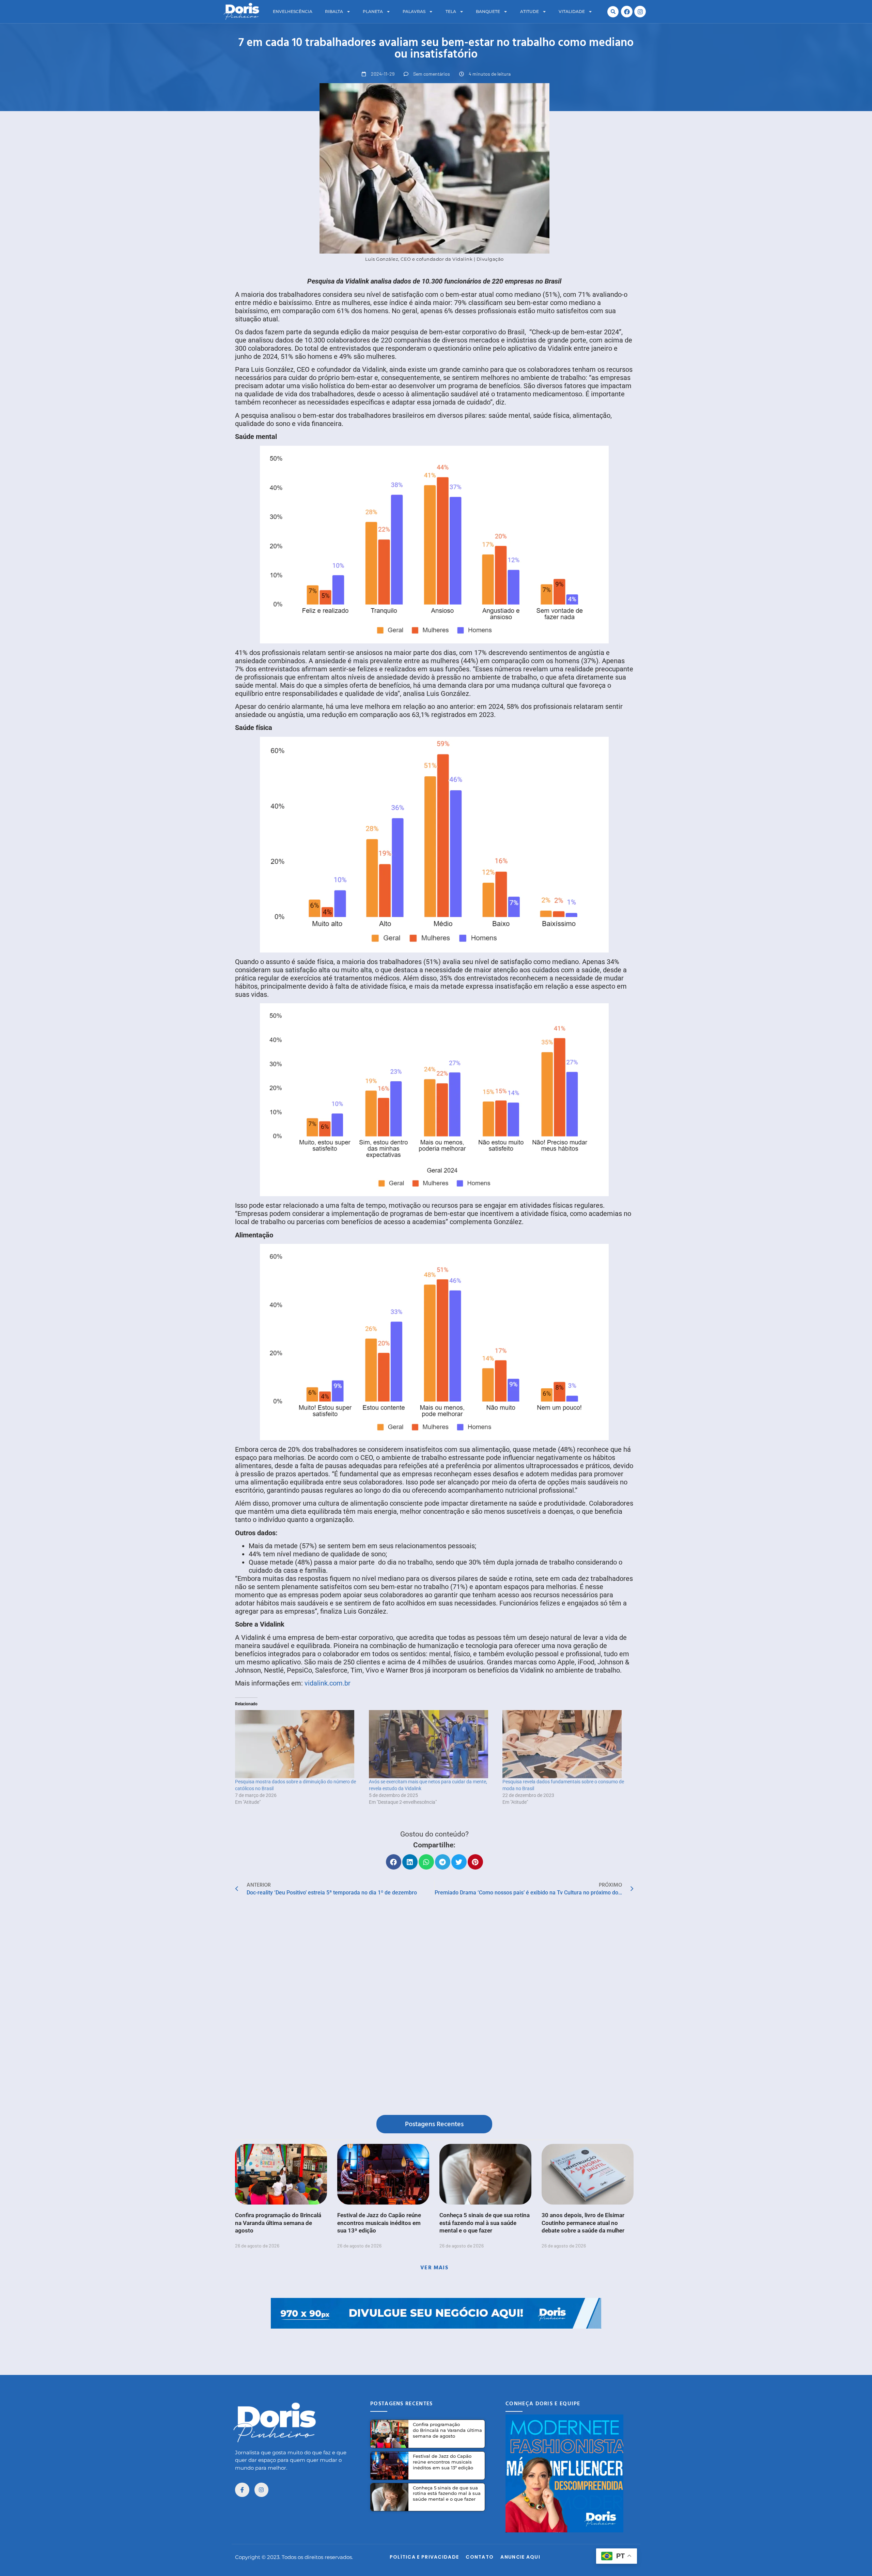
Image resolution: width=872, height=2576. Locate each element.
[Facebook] (627, 12)
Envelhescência (293, 11)
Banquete (488, 11)
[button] (613, 12)
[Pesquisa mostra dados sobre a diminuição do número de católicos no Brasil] (299, 1744)
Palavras (414, 11)
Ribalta (334, 11)
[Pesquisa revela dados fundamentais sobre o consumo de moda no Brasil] (566, 1744)
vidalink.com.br (328, 1683)
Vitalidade (572, 11)
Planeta (373, 11)
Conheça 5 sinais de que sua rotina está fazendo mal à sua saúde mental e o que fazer (485, 2223)
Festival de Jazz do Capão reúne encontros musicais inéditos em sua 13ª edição (379, 2223)
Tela (451, 11)
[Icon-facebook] (242, 2490)
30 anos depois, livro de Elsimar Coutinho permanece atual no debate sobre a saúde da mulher (583, 2223)
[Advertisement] (436, 2344)
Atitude (530, 11)
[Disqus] (434, 2007)
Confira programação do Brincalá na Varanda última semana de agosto (278, 2223)
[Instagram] (640, 12)
